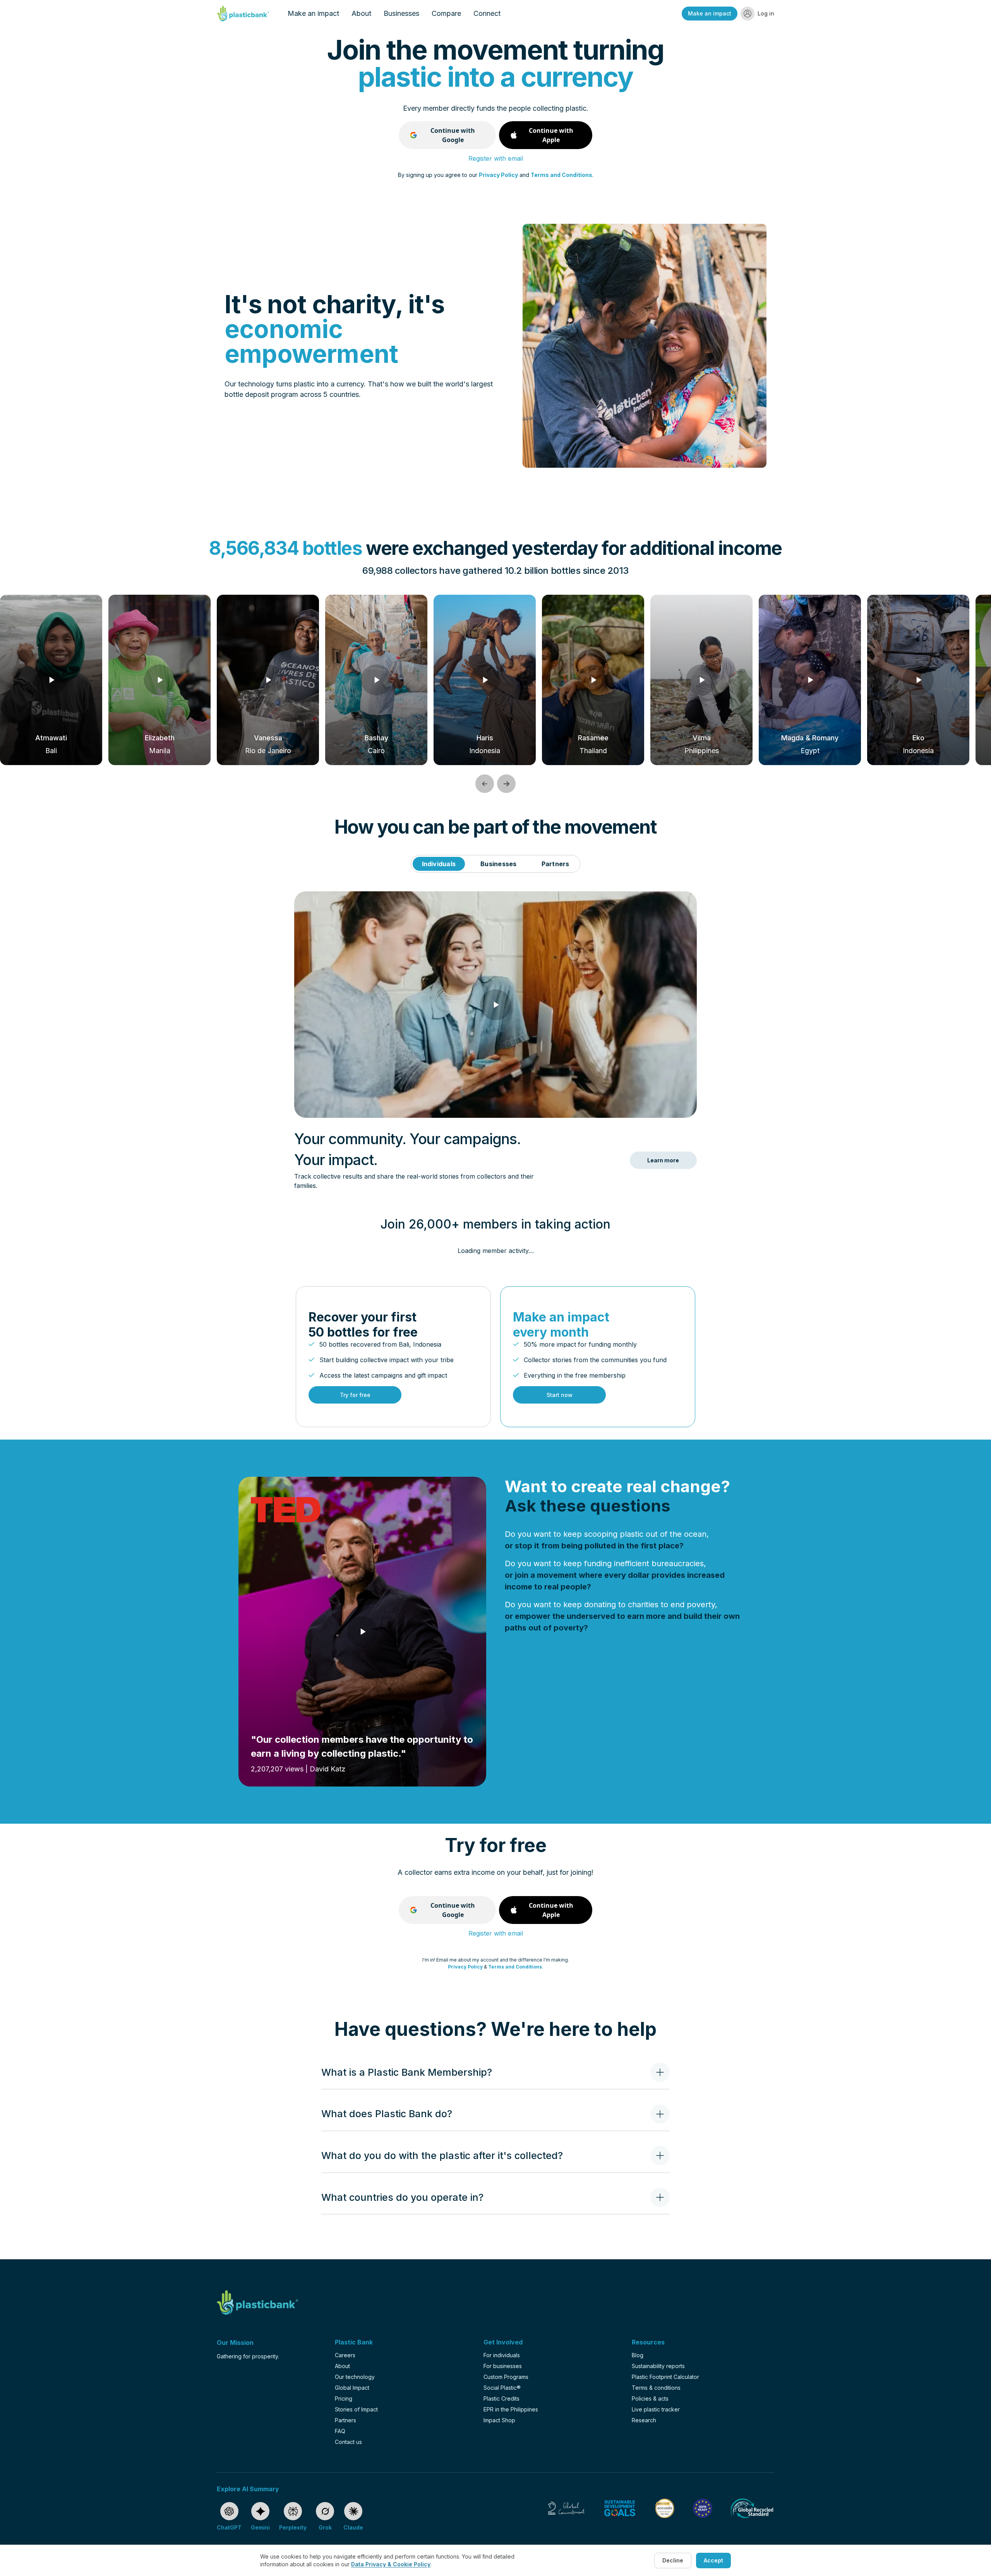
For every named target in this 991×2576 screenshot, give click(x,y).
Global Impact (352, 2388)
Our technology (355, 2377)
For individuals (502, 2355)
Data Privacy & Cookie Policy (391, 2564)
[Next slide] (506, 784)
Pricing (344, 2398)
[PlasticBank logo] (243, 14)
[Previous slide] (485, 784)
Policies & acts (650, 2398)
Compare (446, 13)
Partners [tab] (556, 864)
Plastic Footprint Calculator (665, 2377)
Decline (673, 2560)
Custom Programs (506, 2377)
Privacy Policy (498, 175)
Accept (713, 2560)
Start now (560, 1395)
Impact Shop (499, 2420)
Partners (345, 2420)
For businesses (503, 2366)
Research (644, 2420)
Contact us (348, 2442)
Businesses (401, 13)
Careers (345, 2355)
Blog (638, 2355)
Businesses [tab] (498, 864)
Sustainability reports (658, 2366)
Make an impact (313, 13)
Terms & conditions (656, 2388)
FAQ (340, 2431)
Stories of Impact (356, 2409)
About (361, 13)
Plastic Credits (502, 2398)
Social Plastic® (502, 2388)
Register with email (496, 158)
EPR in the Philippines (511, 2409)
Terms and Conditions (562, 175)
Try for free (355, 1395)
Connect (487, 13)
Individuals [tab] (439, 864)
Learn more (663, 1160)
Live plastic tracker (656, 2409)
